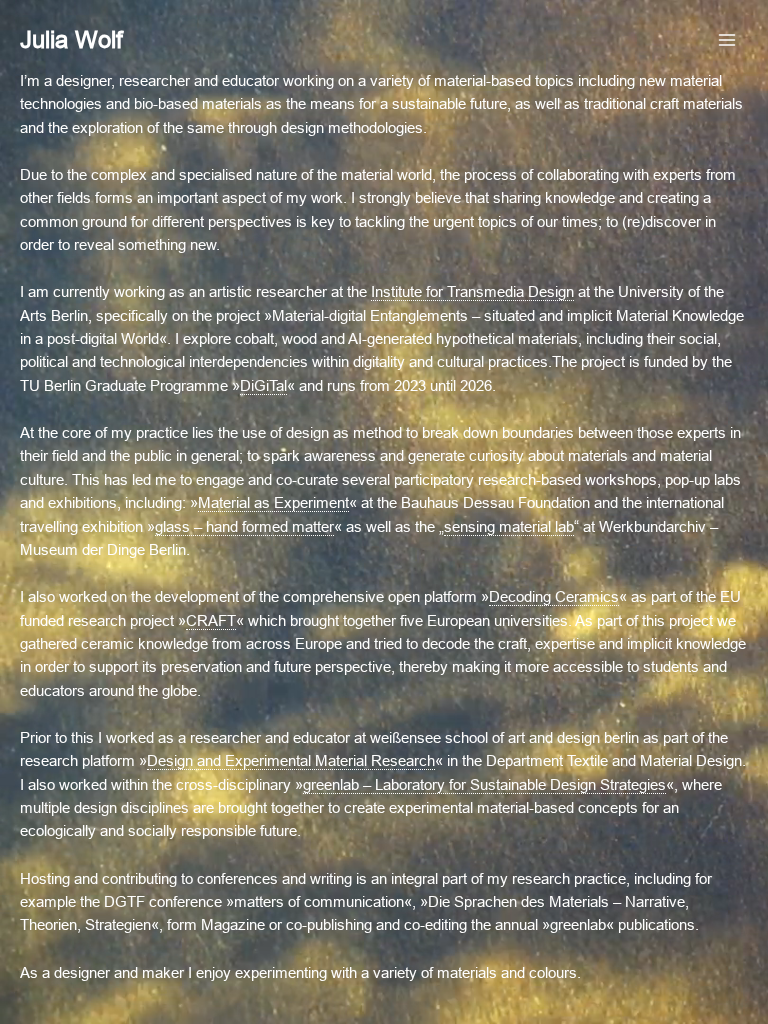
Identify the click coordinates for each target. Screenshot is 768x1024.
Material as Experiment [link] (273, 503)
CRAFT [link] (211, 621)
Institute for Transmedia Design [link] (472, 292)
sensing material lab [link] (509, 527)
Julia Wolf (71, 40)
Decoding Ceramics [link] (554, 597)
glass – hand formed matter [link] (244, 527)
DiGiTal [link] (263, 386)
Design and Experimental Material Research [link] (291, 761)
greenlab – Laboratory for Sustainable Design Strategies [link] (484, 785)
